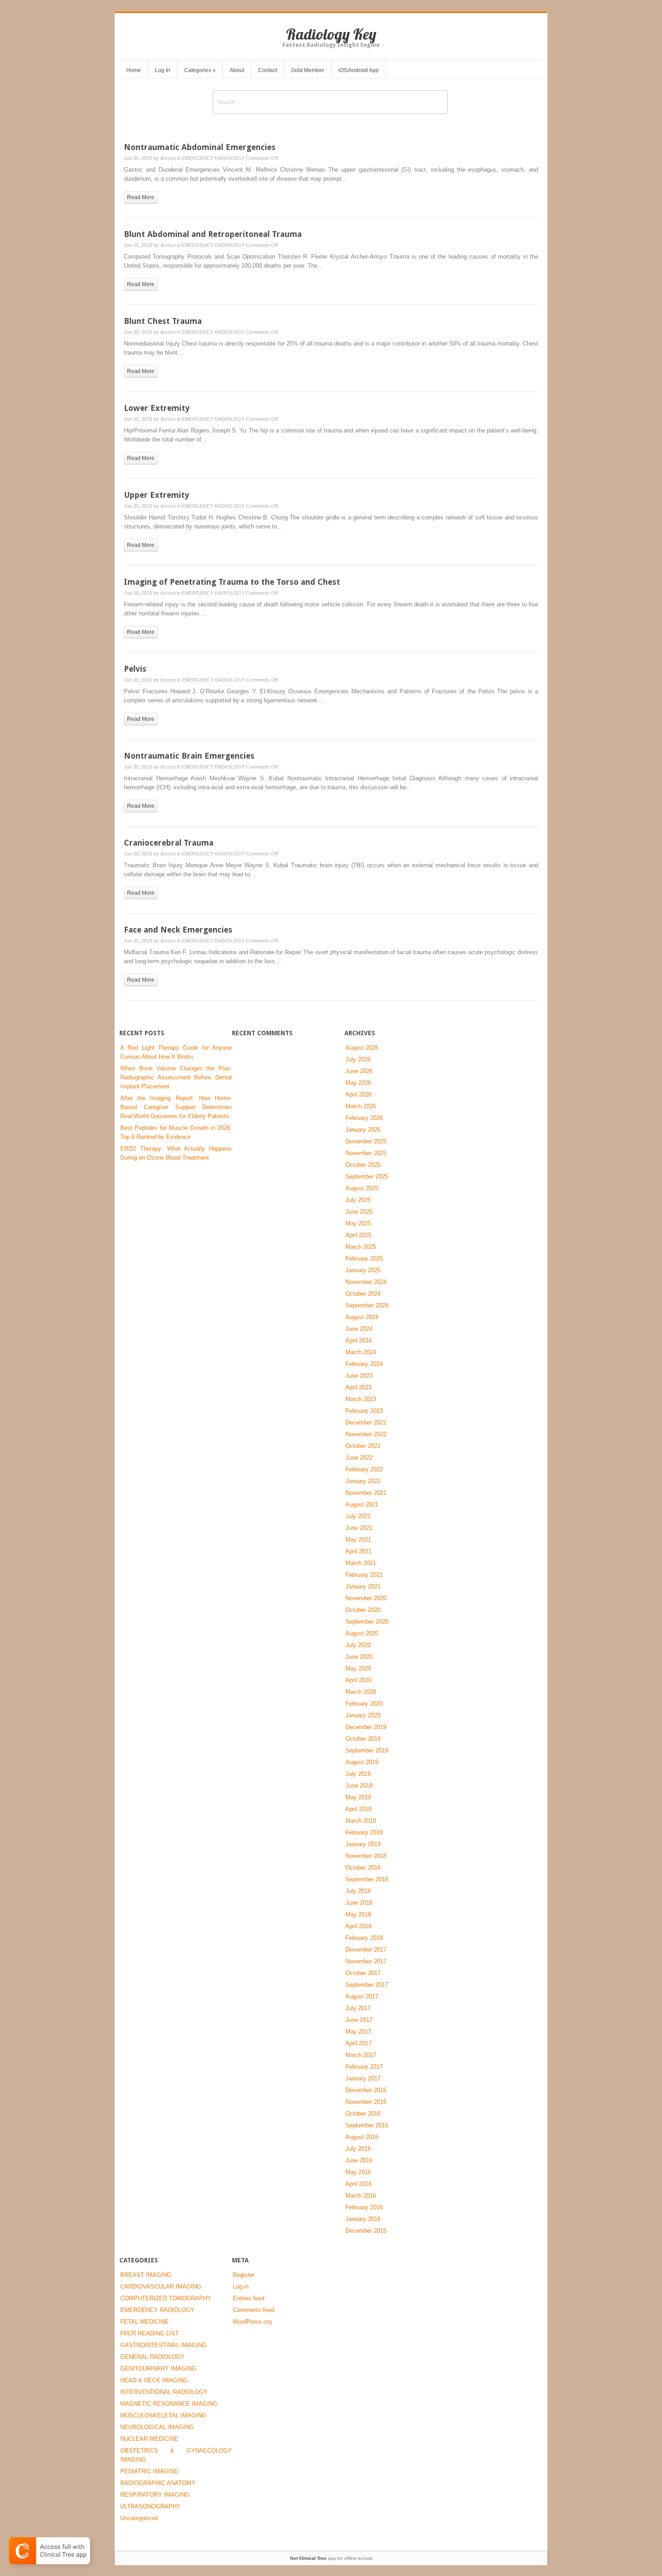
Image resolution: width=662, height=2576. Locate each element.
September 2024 (367, 1305)
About (237, 70)
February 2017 (364, 2067)
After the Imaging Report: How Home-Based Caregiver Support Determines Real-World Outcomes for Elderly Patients (176, 1107)
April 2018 (358, 1926)
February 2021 (364, 1575)
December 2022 (366, 1422)
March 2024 (361, 1352)
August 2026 (362, 1048)
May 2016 (358, 2172)
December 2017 (366, 1950)
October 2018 (363, 1868)
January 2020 (363, 1715)
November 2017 (366, 1961)
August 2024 (362, 1317)
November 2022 (366, 1434)
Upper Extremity (156, 495)
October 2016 (363, 2114)
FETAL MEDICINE (145, 2322)
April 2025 (358, 1235)
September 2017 (367, 1985)
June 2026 (359, 1071)
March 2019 (361, 1821)
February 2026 (364, 1118)
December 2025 (366, 1141)
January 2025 (363, 1270)
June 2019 (359, 1786)
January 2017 (363, 2078)
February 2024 (364, 1364)
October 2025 (363, 1165)
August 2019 (362, 1762)
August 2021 (362, 1504)
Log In (163, 70)
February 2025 (364, 1258)
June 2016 (359, 2160)
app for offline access (331, 2558)
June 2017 (359, 2020)
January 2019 (363, 1844)
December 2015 (366, 2231)
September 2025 (367, 1176)
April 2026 (358, 1095)
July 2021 (358, 1516)
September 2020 (367, 1622)
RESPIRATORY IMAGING (155, 2495)
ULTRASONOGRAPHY (150, 2506)
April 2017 (358, 2043)
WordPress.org (252, 2322)
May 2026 (358, 1083)
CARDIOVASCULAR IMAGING (161, 2287)
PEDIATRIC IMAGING (150, 2471)
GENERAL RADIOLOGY (152, 2357)
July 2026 (358, 1059)
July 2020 (358, 1645)
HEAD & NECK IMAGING (154, 2380)
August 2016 (362, 2137)
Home (134, 70)
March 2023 (361, 1399)
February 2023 (364, 1411)
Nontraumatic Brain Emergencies (189, 756)
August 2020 (362, 1633)
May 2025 (358, 1223)
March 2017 (361, 2055)
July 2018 (358, 1891)
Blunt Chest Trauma (163, 321)
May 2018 (358, 1914)
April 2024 (358, 1340)
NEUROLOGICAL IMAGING (157, 2427)
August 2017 (362, 1996)
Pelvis (135, 669)
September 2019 (367, 1750)
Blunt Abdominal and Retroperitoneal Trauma (213, 234)
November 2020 (366, 1598)
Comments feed (254, 2310)
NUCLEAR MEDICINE (149, 2439)
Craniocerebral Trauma (169, 843)
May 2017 (358, 2032)
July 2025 (358, 1200)
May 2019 (358, 1797)
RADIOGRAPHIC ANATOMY (158, 2483)
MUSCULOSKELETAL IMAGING (163, 2415)
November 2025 (366, 1153)
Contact (268, 70)
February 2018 (364, 1938)
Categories (200, 70)
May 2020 (358, 1668)
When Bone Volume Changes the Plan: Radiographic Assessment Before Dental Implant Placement (176, 1077)
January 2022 (363, 1481)
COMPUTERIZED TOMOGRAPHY (166, 2298)
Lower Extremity (157, 408)
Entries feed (249, 2298)
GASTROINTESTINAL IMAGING (163, 2345)
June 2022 (359, 1458)
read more (141, 197)
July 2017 (358, 2008)
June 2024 (359, 1329)
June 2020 (359, 1657)
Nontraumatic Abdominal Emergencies (200, 147)
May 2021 (358, 1540)
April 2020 (358, 1680)
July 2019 (358, 1774)
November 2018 (366, 1856)
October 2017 (363, 1973)
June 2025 (359, 1212)
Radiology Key (331, 34)
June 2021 (359, 1528)
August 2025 (362, 1188)
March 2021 (361, 1563)
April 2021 (358, 1551)
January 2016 (363, 2219)
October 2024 (363, 1294)
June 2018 (359, 1903)
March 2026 (361, 1106)
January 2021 (363, 1586)
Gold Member (308, 70)
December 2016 (366, 2090)
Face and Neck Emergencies (178, 930)
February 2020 (364, 1704)
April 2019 (358, 1809)
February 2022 (364, 1469)
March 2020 (361, 1692)
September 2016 (367, 2125)
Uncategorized (139, 2518)
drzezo (168, 158)
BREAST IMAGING (146, 2275)
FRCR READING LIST (150, 2333)
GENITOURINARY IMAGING (158, 2369)
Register (244, 2275)
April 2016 (358, 2184)
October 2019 (363, 1739)
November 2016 (366, 2102)
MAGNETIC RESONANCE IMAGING (169, 2404)
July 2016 (358, 2149)
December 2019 (366, 1727)
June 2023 (359, 1376)
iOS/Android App (358, 70)
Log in (241, 2287)
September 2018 (367, 1879)
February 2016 (364, 2207)
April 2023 (358, 1387)
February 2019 (364, 1832)
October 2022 (363, 1446)
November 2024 (366, 1282)
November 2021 (366, 1493)
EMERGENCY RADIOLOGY (213, 158)
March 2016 (361, 2196)
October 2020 (363, 1610)
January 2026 (363, 1130)
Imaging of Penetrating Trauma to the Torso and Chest (232, 582)
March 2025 (361, 1247)
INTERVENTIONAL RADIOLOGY (164, 2392)
